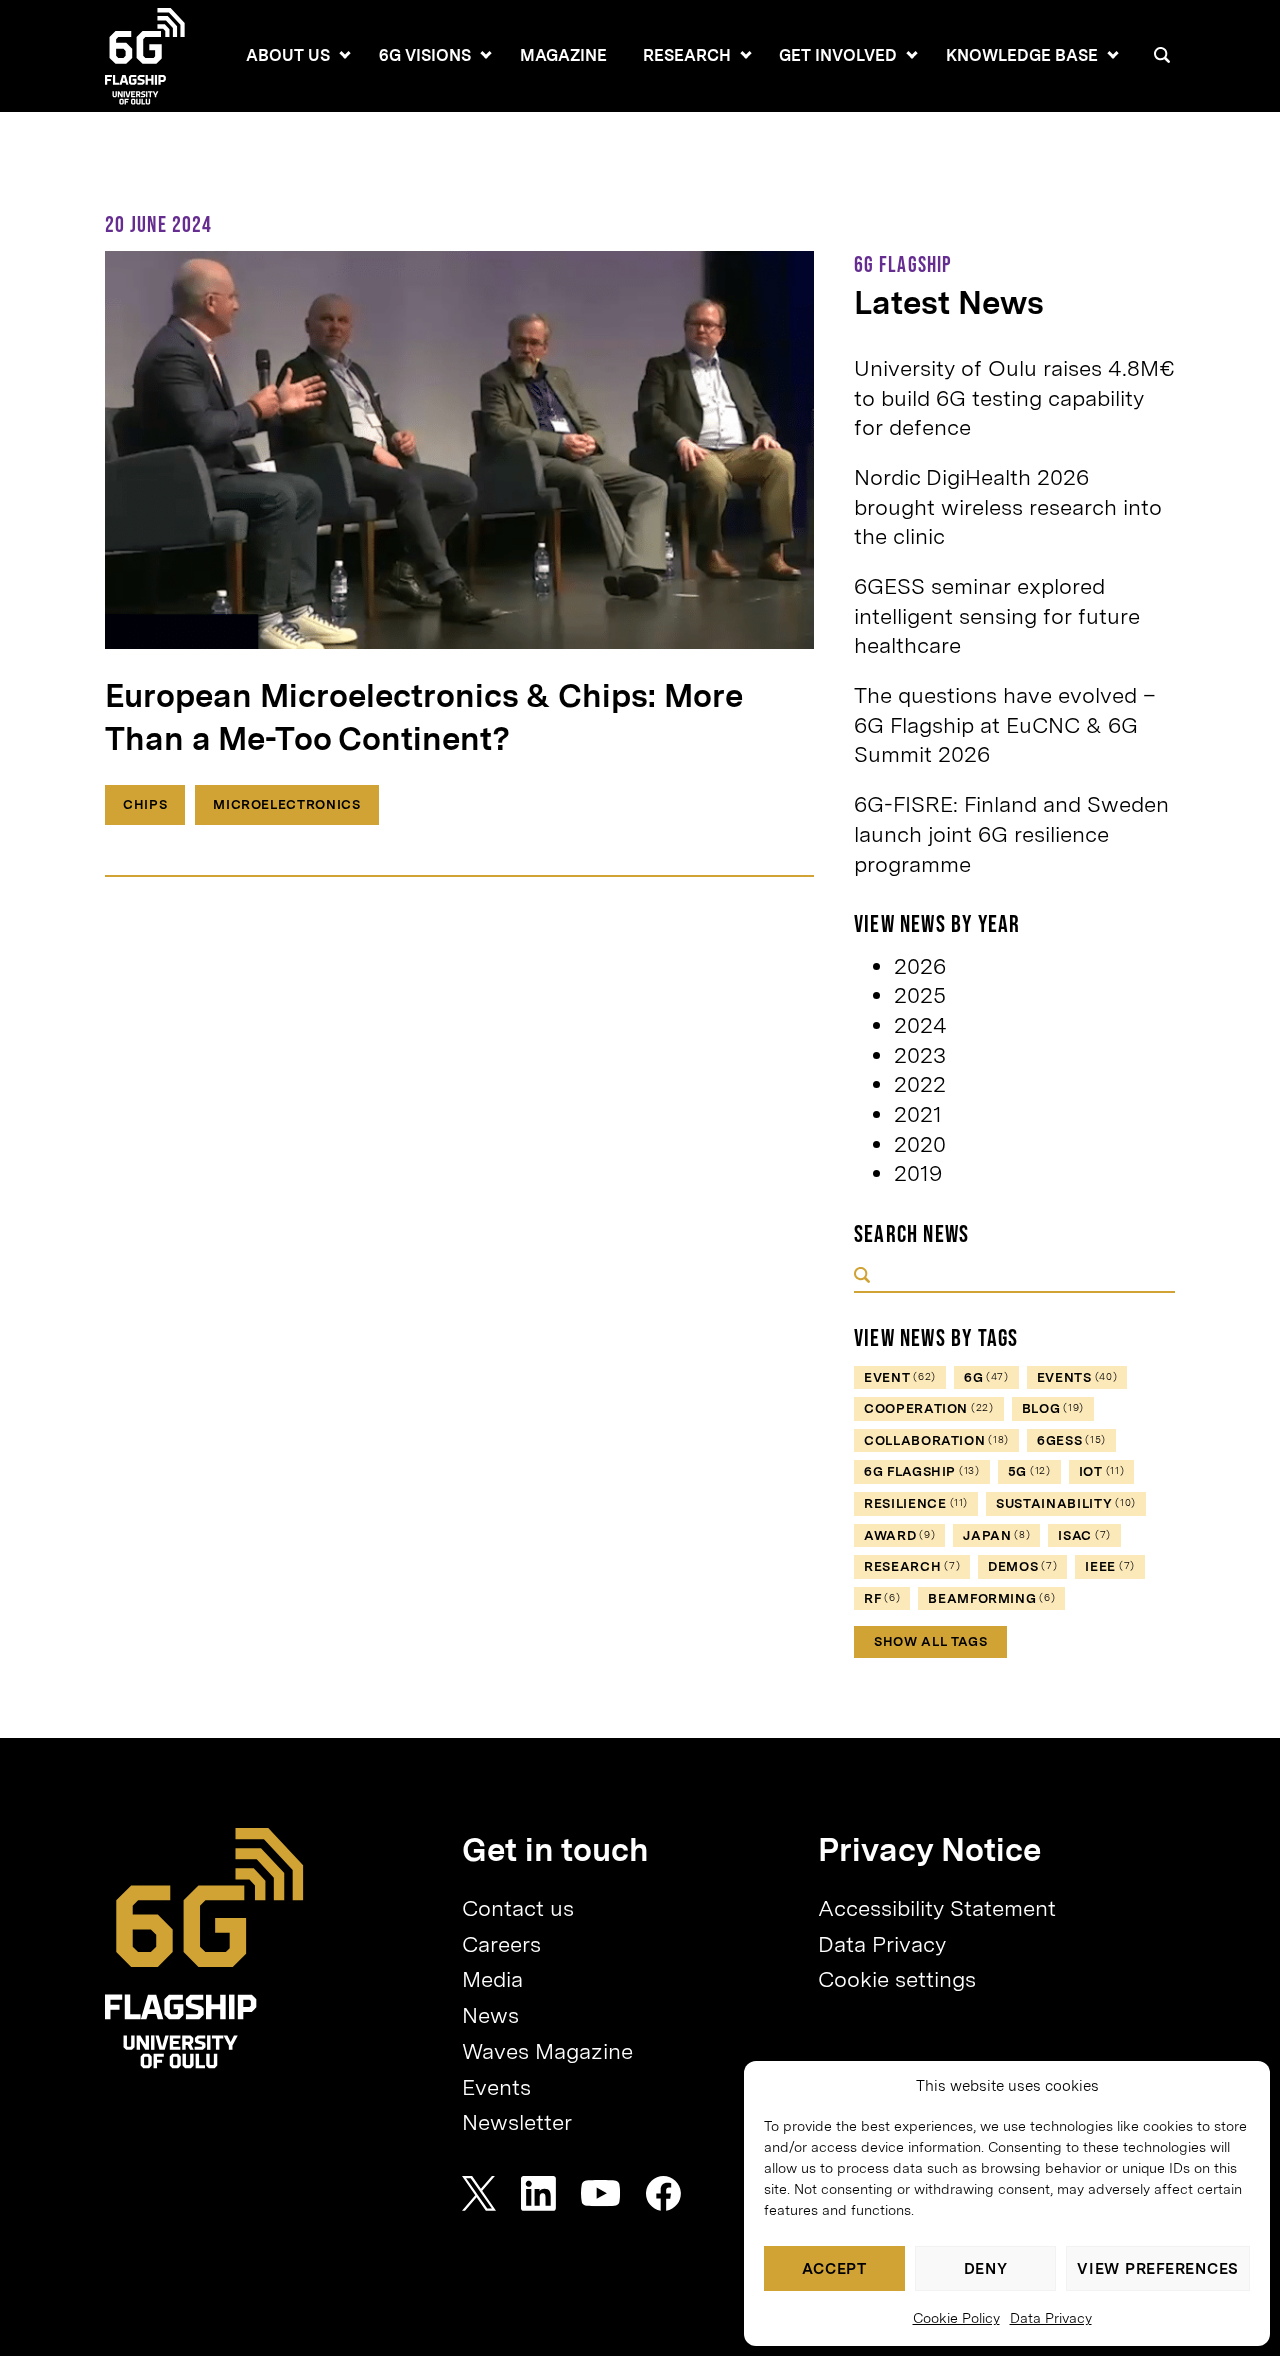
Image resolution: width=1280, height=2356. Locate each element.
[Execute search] (862, 1277)
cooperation (929, 1408)
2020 (920, 1144)
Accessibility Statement (937, 1908)
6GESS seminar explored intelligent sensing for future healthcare (997, 615)
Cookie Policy (956, 2318)
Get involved (838, 55)
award (899, 1535)
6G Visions (425, 55)
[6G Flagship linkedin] (538, 2193)
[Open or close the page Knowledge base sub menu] (1113, 55)
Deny (986, 2269)
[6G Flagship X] (479, 2193)
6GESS (1071, 1440)
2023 (920, 1055)
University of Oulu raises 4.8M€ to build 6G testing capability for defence (1014, 397)
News (490, 2015)
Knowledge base (1022, 55)
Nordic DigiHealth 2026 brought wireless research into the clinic (1008, 506)
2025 (920, 995)
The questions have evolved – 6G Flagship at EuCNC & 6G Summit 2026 (1005, 724)
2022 (920, 1084)
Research (687, 55)
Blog (1053, 1408)
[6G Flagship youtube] (601, 2193)
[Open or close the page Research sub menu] (746, 55)
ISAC (1084, 1535)
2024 (920, 1025)
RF (882, 1598)
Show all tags (930, 1641)
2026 (920, 966)
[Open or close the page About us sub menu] (345, 55)
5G (1029, 1471)
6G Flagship (922, 1471)
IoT (1102, 1471)
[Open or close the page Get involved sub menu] (912, 55)
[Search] (1162, 55)
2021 (918, 1114)
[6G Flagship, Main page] (204, 1948)
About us (288, 55)
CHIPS (145, 804)
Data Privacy (1051, 2318)
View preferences (1158, 2269)
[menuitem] (288, 56)
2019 (918, 1173)
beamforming (991, 1598)
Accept (834, 2269)
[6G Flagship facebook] (663, 2193)
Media (492, 1979)
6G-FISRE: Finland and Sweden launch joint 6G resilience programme (1011, 833)
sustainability (1066, 1503)
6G (986, 1377)
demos (1022, 1566)
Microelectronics (286, 804)
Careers (501, 1944)
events (1077, 1377)
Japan (996, 1535)
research (912, 1566)
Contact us (518, 1908)
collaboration (936, 1440)
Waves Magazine (547, 2051)
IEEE (1110, 1566)
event (900, 1377)
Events (496, 2087)
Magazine (563, 55)
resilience (916, 1503)
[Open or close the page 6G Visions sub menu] (486, 55)
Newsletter (517, 2122)
